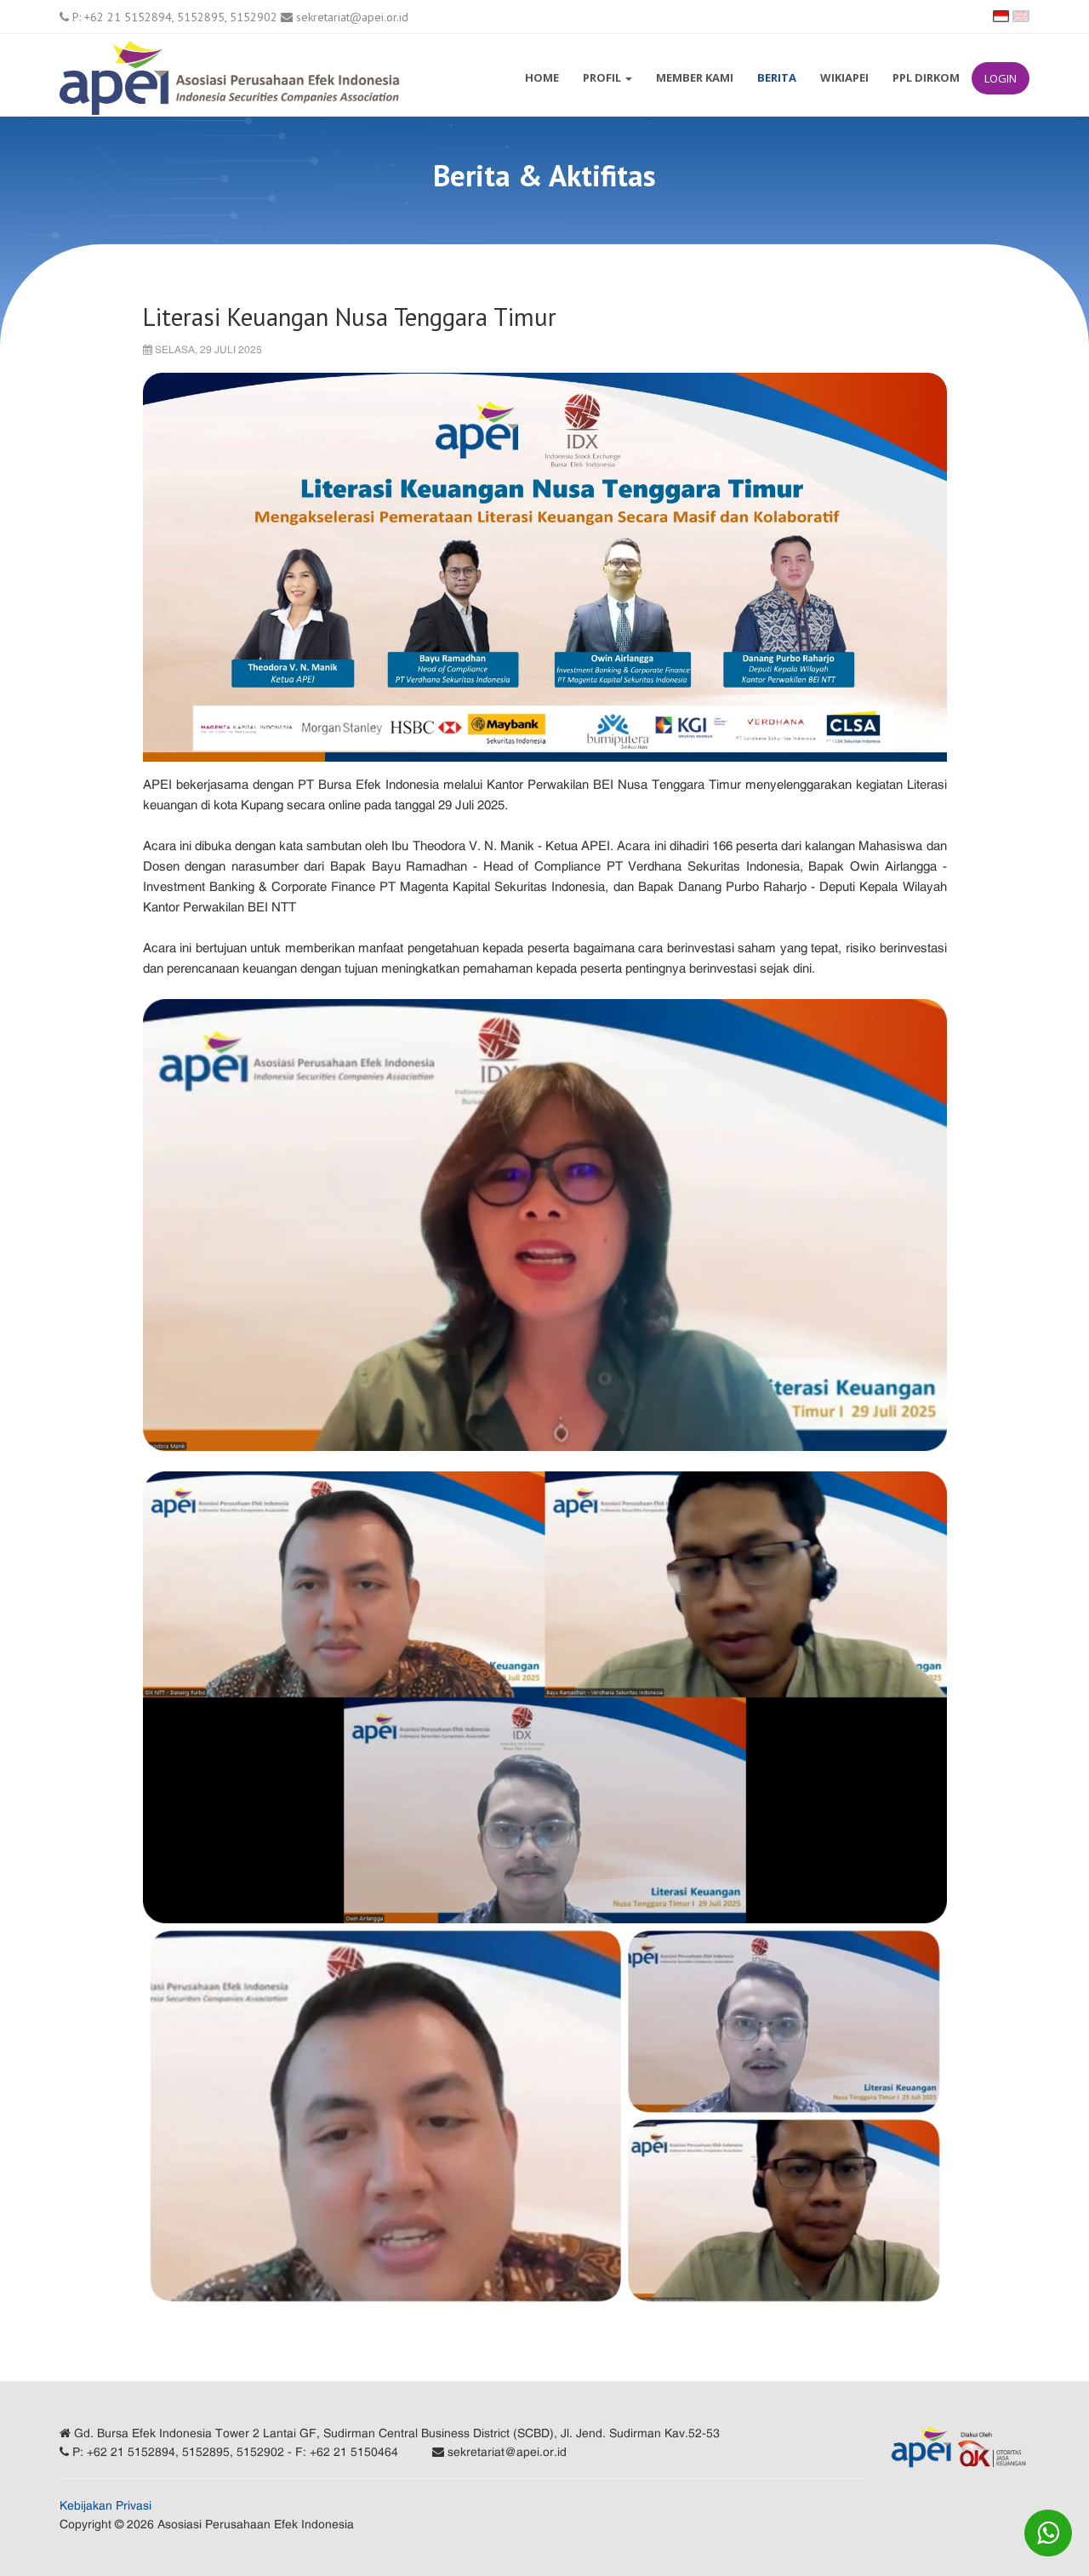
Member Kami (695, 77)
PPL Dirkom (926, 77)
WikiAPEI (844, 77)
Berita (777, 77)
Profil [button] (603, 77)
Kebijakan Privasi (105, 2505)
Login (1001, 78)
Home (542, 77)
